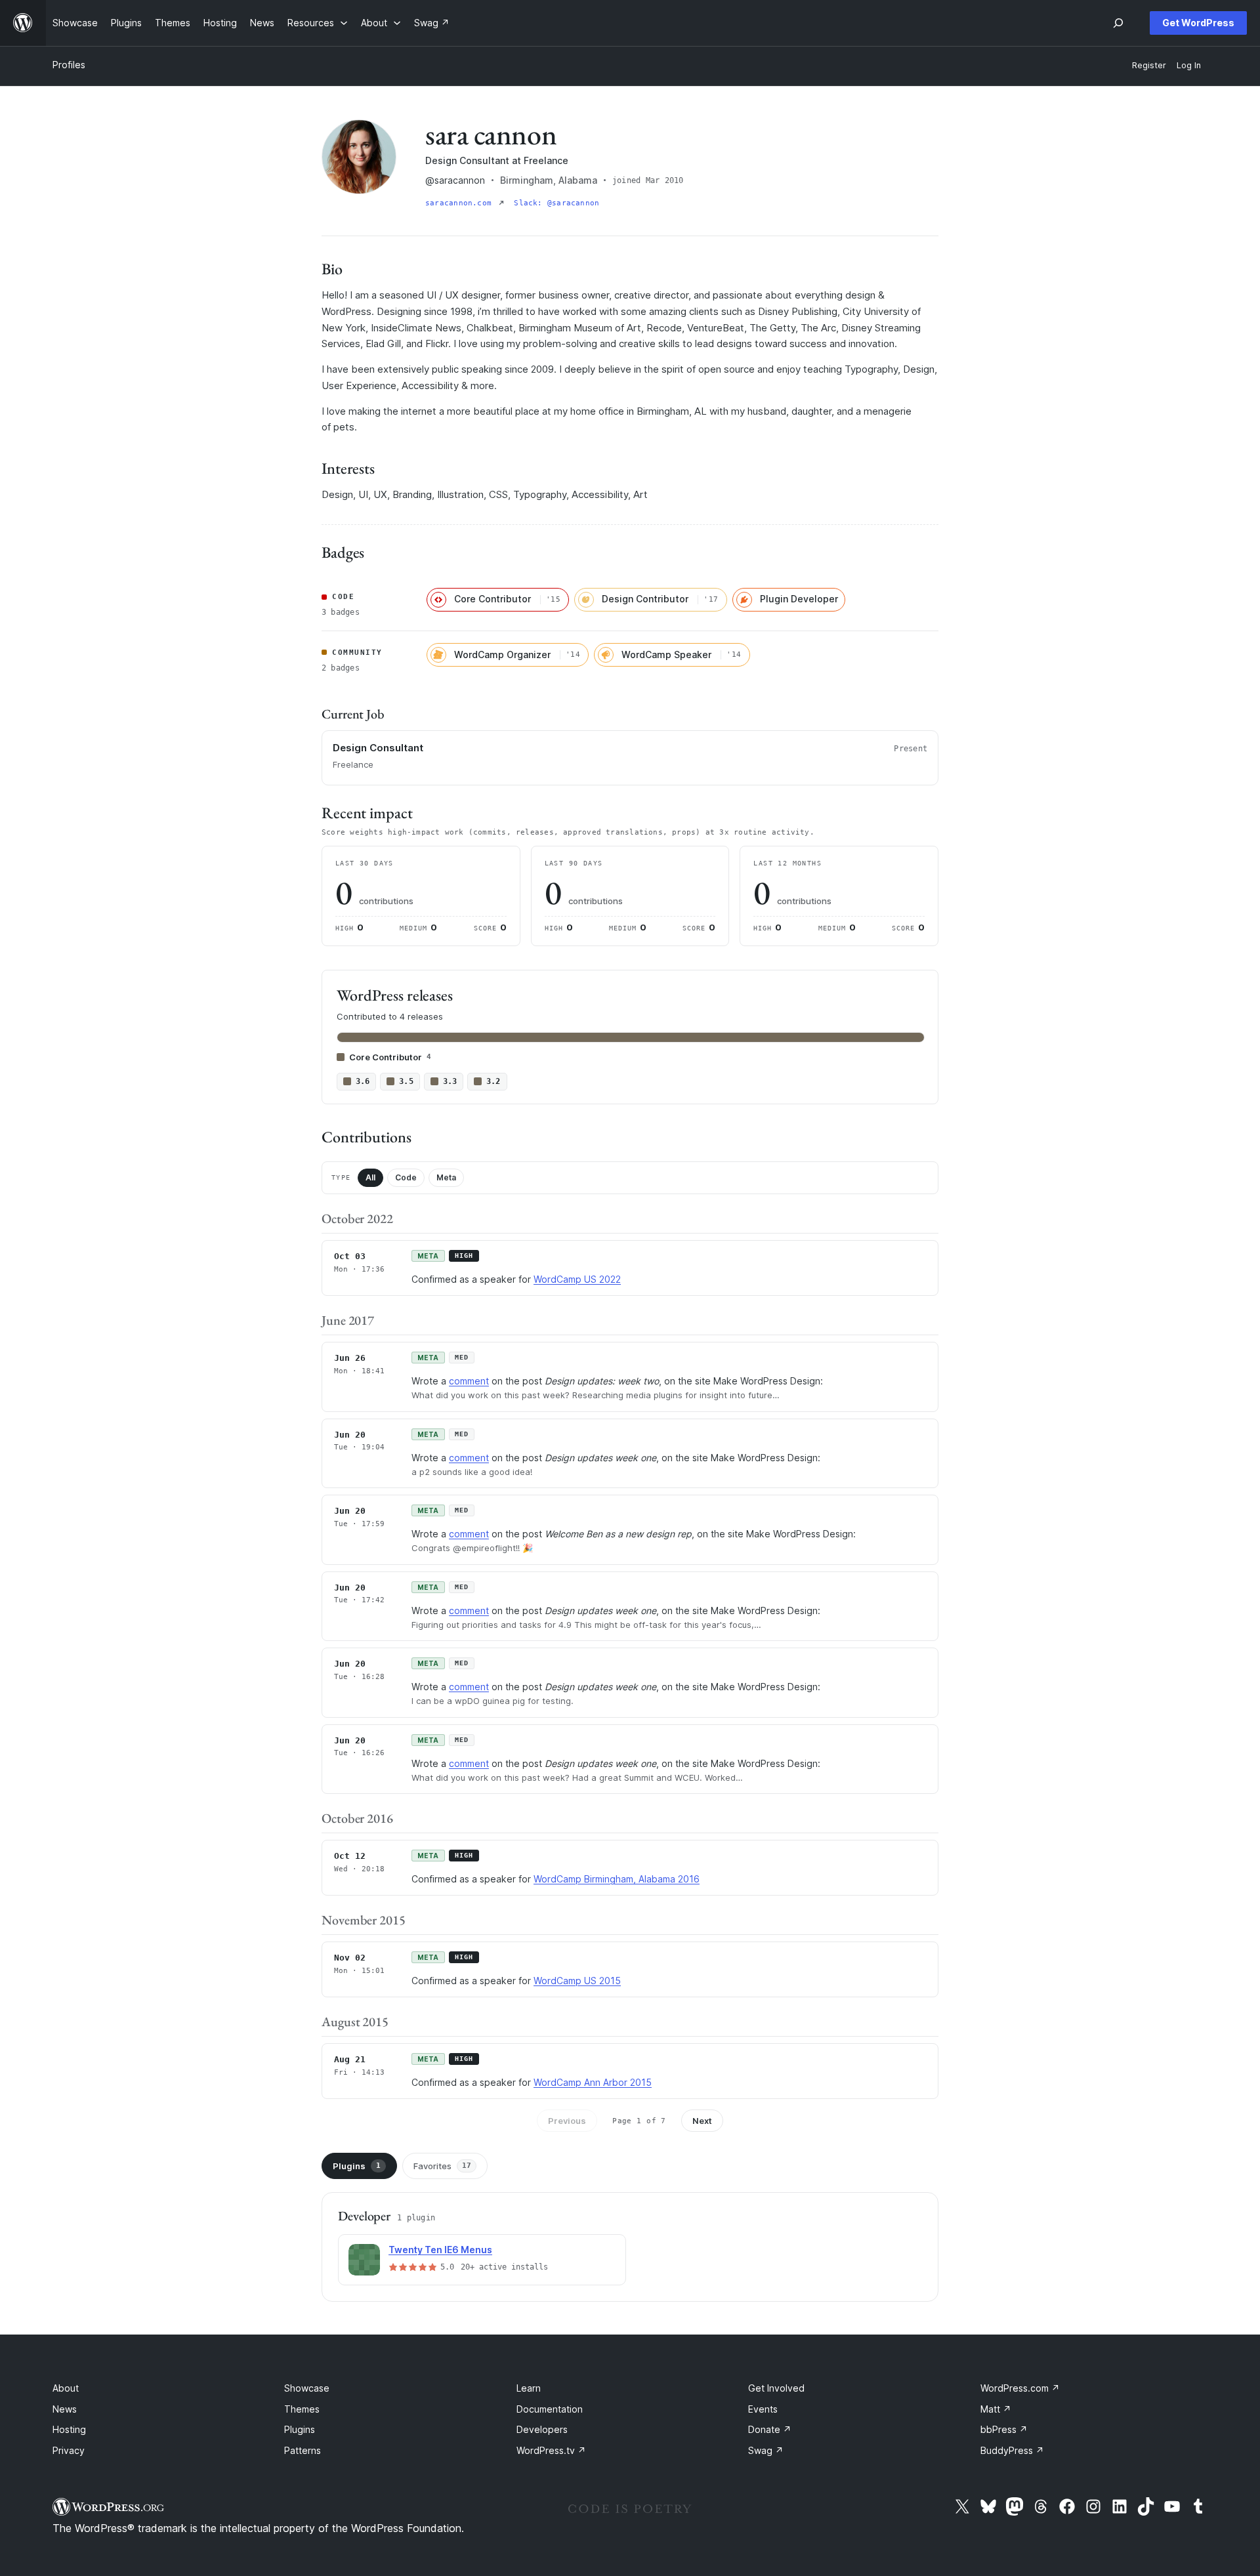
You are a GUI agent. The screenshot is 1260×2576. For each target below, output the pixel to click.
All (370, 1177)
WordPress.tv (551, 2450)
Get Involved (776, 2388)
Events (763, 2409)
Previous (567, 2121)
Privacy (69, 2450)
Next (702, 2121)
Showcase (307, 2388)
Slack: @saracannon (556, 203)
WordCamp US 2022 (577, 1279)
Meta (446, 1177)
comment (469, 1381)
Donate (770, 2429)
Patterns (303, 2450)
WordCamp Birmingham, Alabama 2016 (617, 1879)
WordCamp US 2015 (577, 1981)
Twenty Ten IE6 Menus (440, 2250)
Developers (542, 2429)
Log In (1189, 65)
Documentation (550, 2409)
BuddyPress (1012, 2450)
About (66, 2388)
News (65, 2409)
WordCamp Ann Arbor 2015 (593, 2082)
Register (1149, 65)
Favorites (442, 2166)
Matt (996, 2409)
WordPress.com (1020, 2388)
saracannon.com (461, 203)
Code (406, 1177)
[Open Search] (1118, 23)
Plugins (357, 2166)
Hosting (69, 2429)
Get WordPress (1198, 23)
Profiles (69, 65)
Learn (529, 2388)
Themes (302, 2409)
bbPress (1004, 2429)
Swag (766, 2450)
